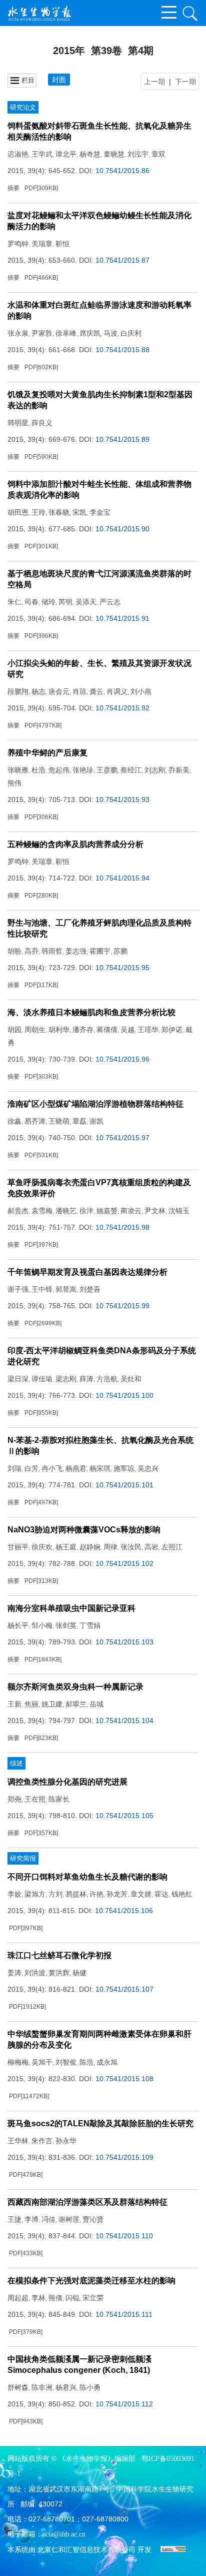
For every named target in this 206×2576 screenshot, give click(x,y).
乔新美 (179, 770)
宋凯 (79, 512)
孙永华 (66, 2141)
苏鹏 (120, 951)
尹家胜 (42, 333)
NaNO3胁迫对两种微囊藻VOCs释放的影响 (84, 1530)
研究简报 (23, 1858)
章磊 (79, 1121)
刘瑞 (14, 1468)
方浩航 (107, 1379)
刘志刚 (155, 770)
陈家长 (59, 1799)
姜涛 (14, 1973)
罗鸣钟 (18, 244)
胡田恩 (18, 512)
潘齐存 (83, 1030)
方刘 (55, 1894)
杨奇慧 (90, 154)
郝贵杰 (18, 1211)
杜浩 (38, 770)
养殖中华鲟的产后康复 (47, 753)
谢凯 (96, 1121)
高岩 (151, 1547)
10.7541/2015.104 (124, 1721)
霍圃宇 (100, 951)
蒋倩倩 (107, 1030)
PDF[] (41, 188)
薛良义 (42, 423)
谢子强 (18, 1289)
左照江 (172, 1547)
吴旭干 (42, 2062)
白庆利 (131, 333)
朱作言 (42, 2141)
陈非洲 (42, 2387)
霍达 (161, 1894)
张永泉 (18, 333)
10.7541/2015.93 (122, 799)
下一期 (185, 82)
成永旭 (107, 2062)
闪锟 (72, 2298)
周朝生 (35, 1030)
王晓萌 (59, 1121)
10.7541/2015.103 (124, 1642)
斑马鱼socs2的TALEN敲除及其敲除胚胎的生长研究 (100, 2123)
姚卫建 (52, 1704)
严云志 (110, 602)
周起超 (18, 2298)
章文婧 (141, 1894)
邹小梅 (42, 1625)
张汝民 (131, 1547)
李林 (38, 2298)
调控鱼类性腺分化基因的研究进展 (67, 1782)
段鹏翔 (18, 691)
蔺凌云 (131, 1211)
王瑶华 (148, 1030)
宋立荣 (93, 2298)
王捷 (14, 2219)
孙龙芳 (117, 1894)
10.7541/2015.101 (124, 1485)
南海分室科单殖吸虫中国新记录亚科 (71, 1608)
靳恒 (62, 244)
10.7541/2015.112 (124, 2404)
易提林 (76, 1894)
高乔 (31, 951)
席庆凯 (90, 333)
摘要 (13, 188)
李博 (31, 2219)
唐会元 (59, 691)
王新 (14, 1704)
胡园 (14, 1030)
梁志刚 (66, 1379)
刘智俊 (66, 2062)
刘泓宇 (138, 154)
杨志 (38, 691)
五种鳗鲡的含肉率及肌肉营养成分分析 (75, 844)
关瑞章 (42, 244)
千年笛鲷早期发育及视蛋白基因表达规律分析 (87, 1272)
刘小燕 (141, 691)
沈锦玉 (179, 1211)
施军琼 (124, 1468)
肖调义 (117, 691)
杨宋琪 (100, 1468)
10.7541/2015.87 (122, 260)
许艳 (96, 1894)
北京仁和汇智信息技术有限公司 (86, 2550)
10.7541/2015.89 (122, 439)
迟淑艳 (18, 154)
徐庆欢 (42, 1547)
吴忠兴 (148, 1468)
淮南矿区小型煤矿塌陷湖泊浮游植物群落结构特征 (95, 1104)
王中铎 (42, 1289)
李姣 (14, 1894)
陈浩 (86, 2062)
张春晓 (59, 512)
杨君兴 (66, 2387)
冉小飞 (52, 1468)
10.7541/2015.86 (122, 171)
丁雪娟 (90, 1625)
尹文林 (155, 1211)
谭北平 (66, 154)
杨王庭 (66, 1547)
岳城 (96, 1704)
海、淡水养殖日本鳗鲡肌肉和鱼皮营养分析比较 (91, 1012)
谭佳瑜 (42, 1379)
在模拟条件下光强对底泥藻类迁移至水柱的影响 (91, 2281)
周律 (110, 1547)
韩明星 (18, 423)
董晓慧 (114, 154)
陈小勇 (90, 2387)
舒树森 (18, 2387)
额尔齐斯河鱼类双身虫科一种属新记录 (75, 1687)
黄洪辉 (59, 1973)
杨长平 (18, 1625)
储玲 (48, 602)
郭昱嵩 (66, 1289)
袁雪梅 (42, 1211)
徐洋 (86, 1211)
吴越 (127, 1030)
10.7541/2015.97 (122, 1138)
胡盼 (14, 951)
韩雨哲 (52, 951)
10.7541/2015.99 (122, 1306)
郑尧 (14, 1799)
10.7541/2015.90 (122, 529)
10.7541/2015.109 (124, 2157)
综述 (16, 1763)
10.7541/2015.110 (124, 2236)
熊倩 (55, 2298)
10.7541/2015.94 (122, 878)
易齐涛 (35, 1121)
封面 (59, 80)
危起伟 (59, 770)
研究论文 (23, 107)
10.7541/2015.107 (124, 1989)
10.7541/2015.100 (124, 1395)
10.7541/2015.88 (122, 350)
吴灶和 (131, 1379)
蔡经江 (131, 770)
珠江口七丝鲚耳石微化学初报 (59, 1955)
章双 (158, 154)
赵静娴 (90, 1547)
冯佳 (48, 2219)
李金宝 (100, 512)
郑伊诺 (172, 1030)
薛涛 (86, 1379)
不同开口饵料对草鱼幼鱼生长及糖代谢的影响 (87, 1877)
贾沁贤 (93, 2219)
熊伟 (14, 783)
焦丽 (31, 1704)
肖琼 (79, 691)
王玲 (38, 512)
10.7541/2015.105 (124, 1816)
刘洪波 (35, 1973)
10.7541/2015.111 (124, 2314)
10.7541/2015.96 (122, 1059)
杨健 (79, 1973)
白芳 (31, 1468)
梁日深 (18, 1379)
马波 (110, 333)
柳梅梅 (18, 2062)
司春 (31, 602)
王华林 (18, 2141)
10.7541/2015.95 (122, 968)
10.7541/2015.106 (124, 1911)
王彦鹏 (107, 770)
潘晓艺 (66, 1211)
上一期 (154, 82)
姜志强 (76, 951)
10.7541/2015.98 (122, 1227)
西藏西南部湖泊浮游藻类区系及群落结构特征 (87, 2202)
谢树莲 (69, 2219)
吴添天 (86, 602)
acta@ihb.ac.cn (64, 2534)
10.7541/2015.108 (124, 2079)
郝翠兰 (76, 1704)
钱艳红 (182, 1894)
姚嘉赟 (107, 1211)
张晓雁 (18, 770)
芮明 (65, 602)
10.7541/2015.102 (124, 1563)
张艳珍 (83, 770)
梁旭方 (35, 1894)
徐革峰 (66, 333)
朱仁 (14, 602)
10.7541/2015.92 (122, 708)
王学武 (42, 154)
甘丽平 (18, 1547)
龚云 (96, 691)
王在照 (35, 1799)
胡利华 (59, 1030)
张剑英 (66, 1625)
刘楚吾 (90, 1289)
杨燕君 (76, 1468)
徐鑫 (14, 1121)
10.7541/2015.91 (122, 618)
